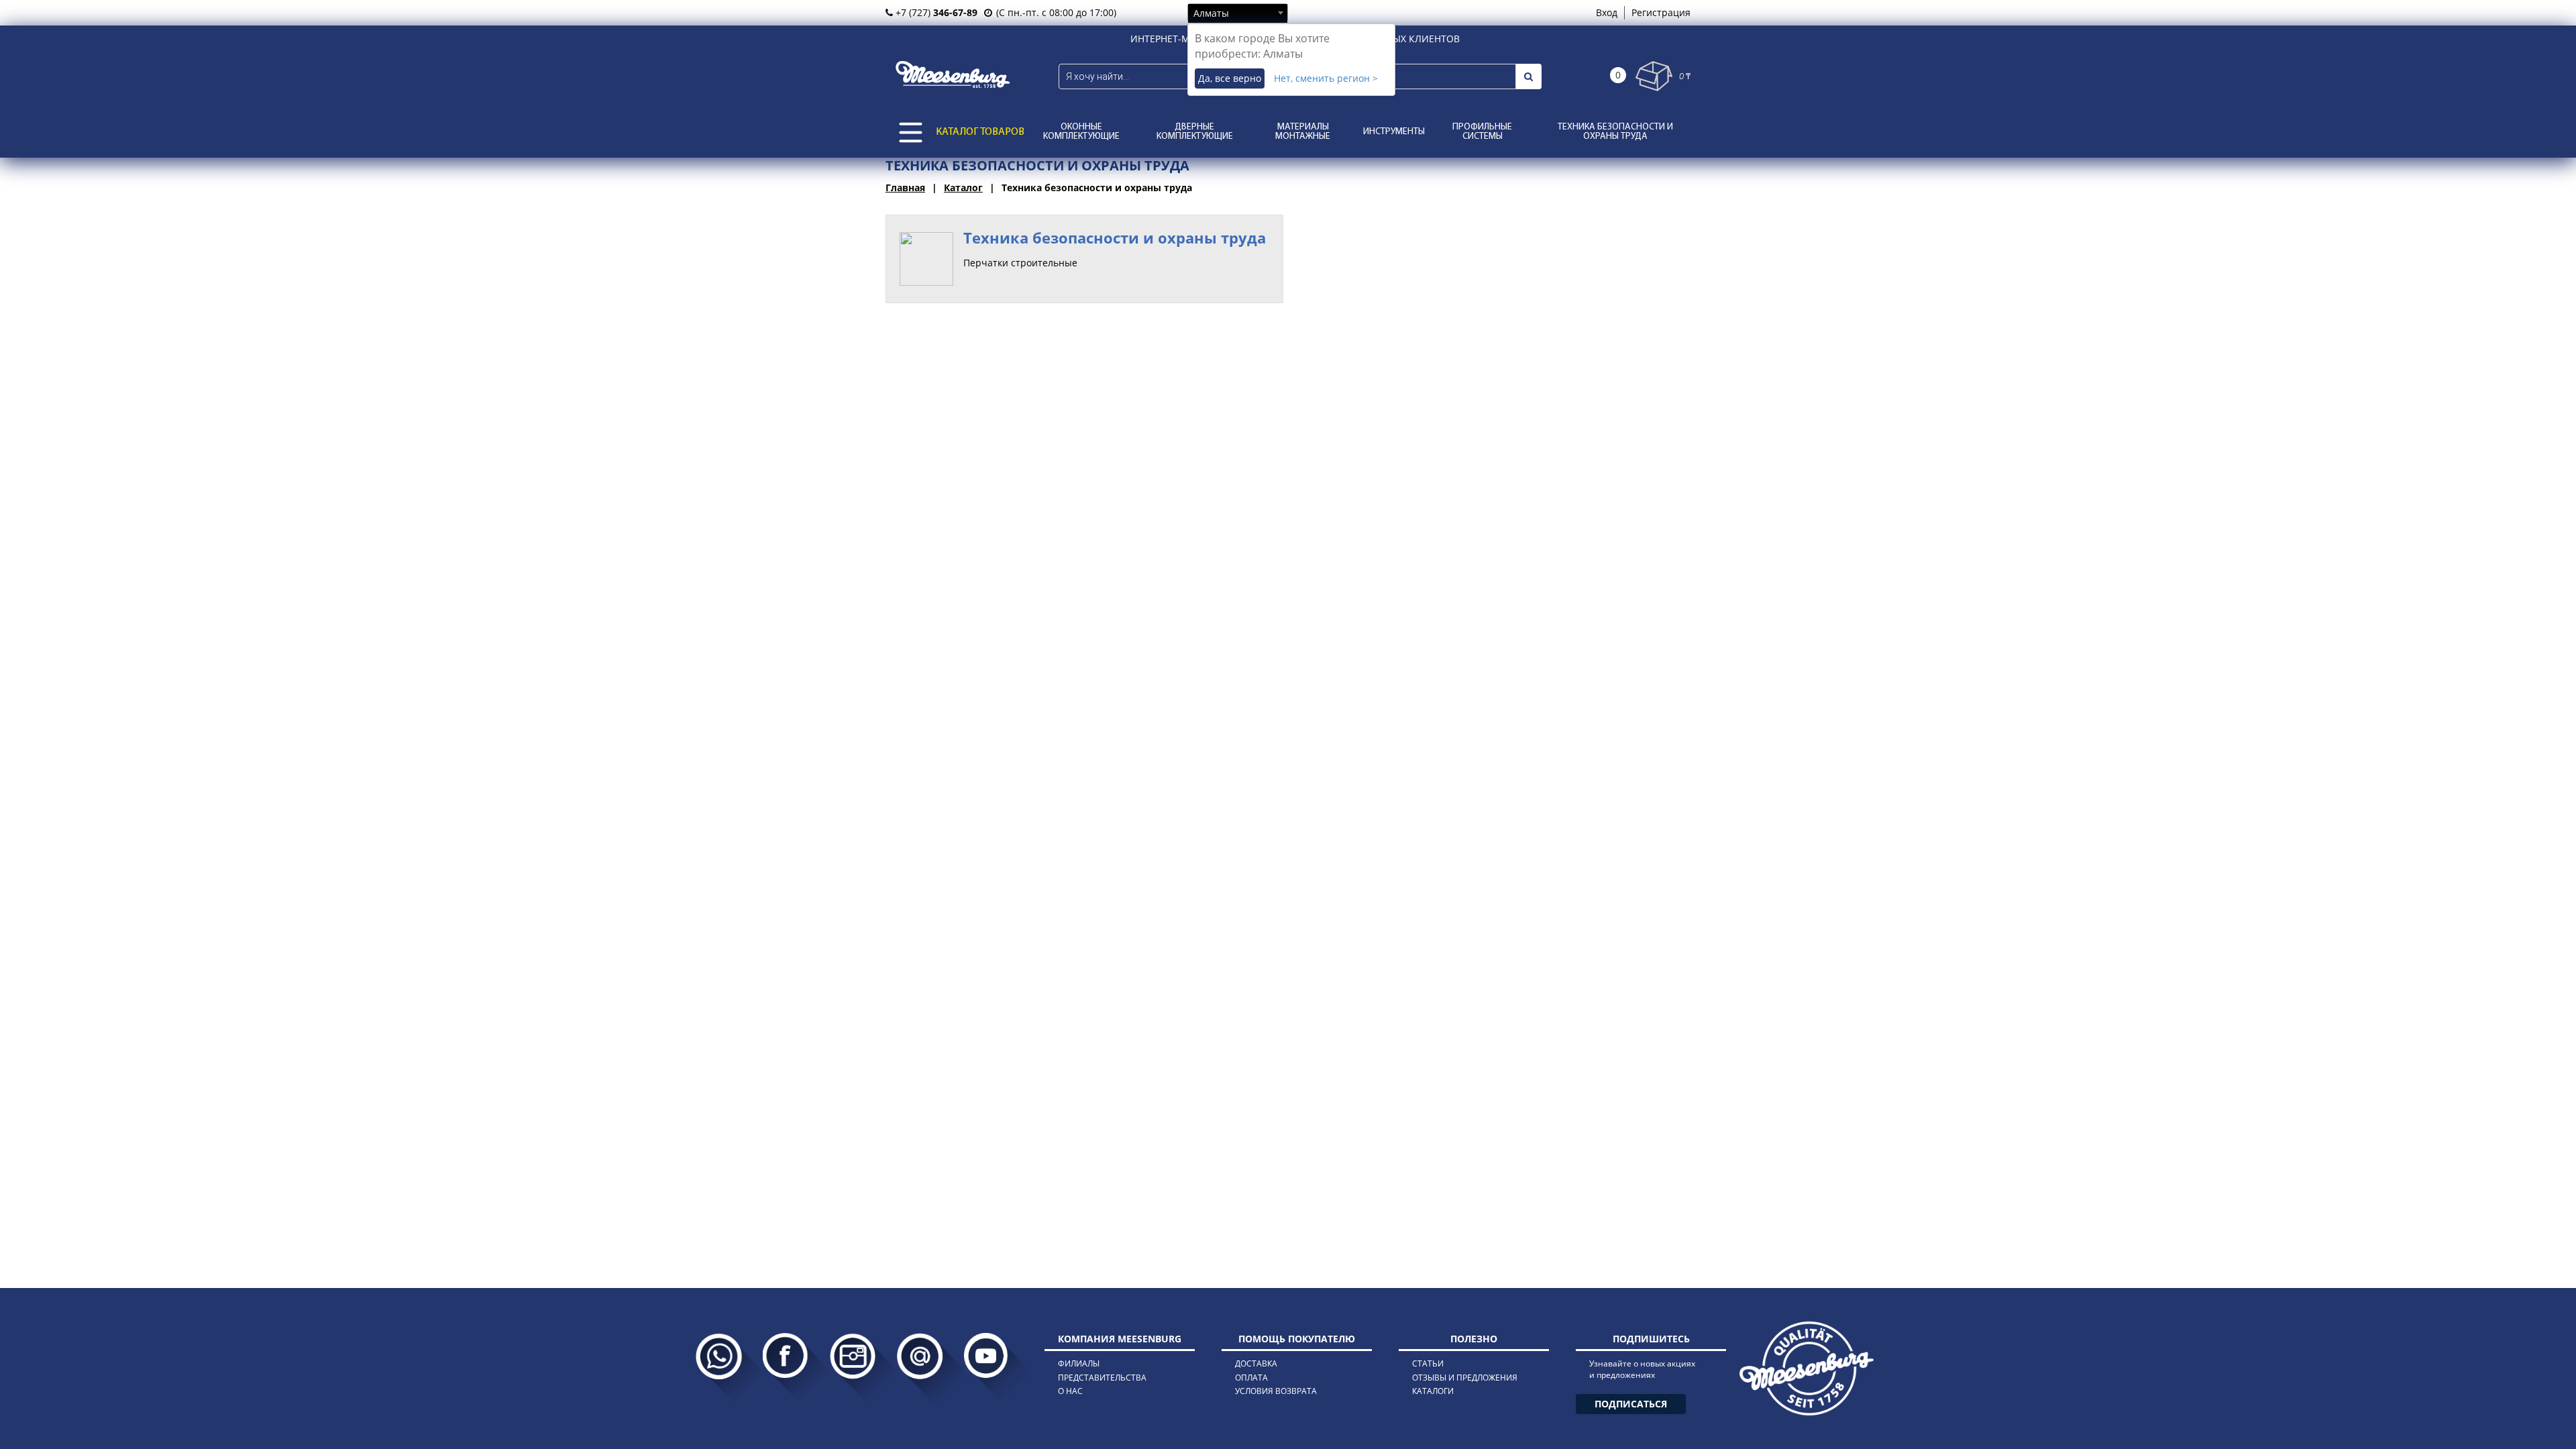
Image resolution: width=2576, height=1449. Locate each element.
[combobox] (1238, 13)
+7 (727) (935, 12)
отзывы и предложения (1465, 1378)
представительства (1102, 1378)
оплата (1251, 1378)
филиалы (1079, 1363)
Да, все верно (1230, 78)
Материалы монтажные (1303, 132)
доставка (1256, 1363)
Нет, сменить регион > (1326, 78)
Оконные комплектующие (1081, 132)
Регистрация (1661, 12)
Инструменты (1394, 132)
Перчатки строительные (1020, 263)
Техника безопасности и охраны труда (1615, 132)
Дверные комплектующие (1195, 132)
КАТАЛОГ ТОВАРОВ (980, 132)
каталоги (1433, 1391)
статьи (1428, 1363)
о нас (1070, 1391)
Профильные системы (1482, 132)
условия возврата (1276, 1391)
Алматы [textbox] (1211, 13)
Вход (1607, 12)
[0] (1654, 76)
